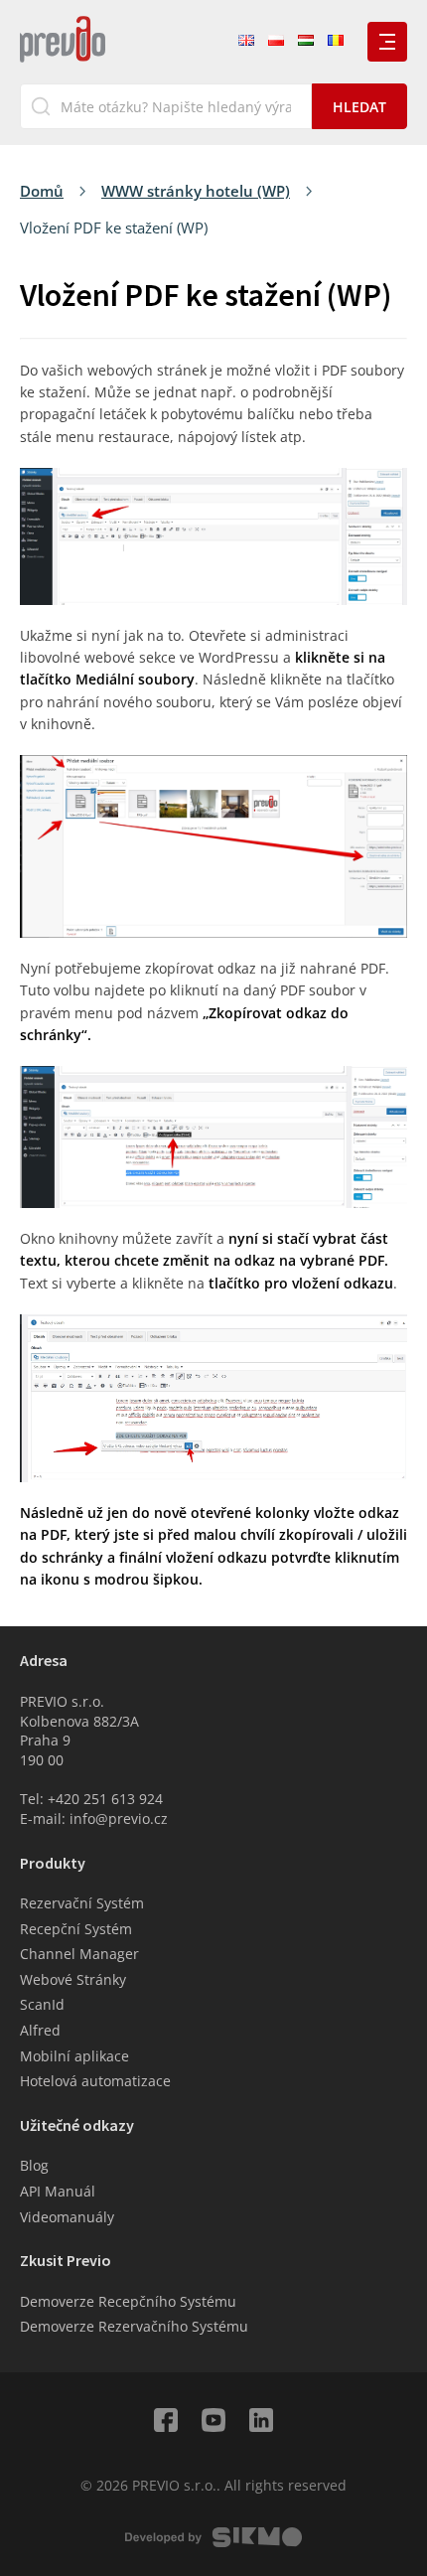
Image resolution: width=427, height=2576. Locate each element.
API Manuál (58, 2191)
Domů (42, 191)
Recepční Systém (76, 1929)
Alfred (40, 2030)
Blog (34, 2165)
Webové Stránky (73, 1979)
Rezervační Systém (82, 1903)
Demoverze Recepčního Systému (128, 2301)
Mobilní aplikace (74, 2056)
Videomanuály (67, 2217)
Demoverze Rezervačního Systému (134, 2326)
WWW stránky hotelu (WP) (196, 191)
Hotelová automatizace (95, 2081)
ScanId (42, 2004)
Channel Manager (79, 1954)
